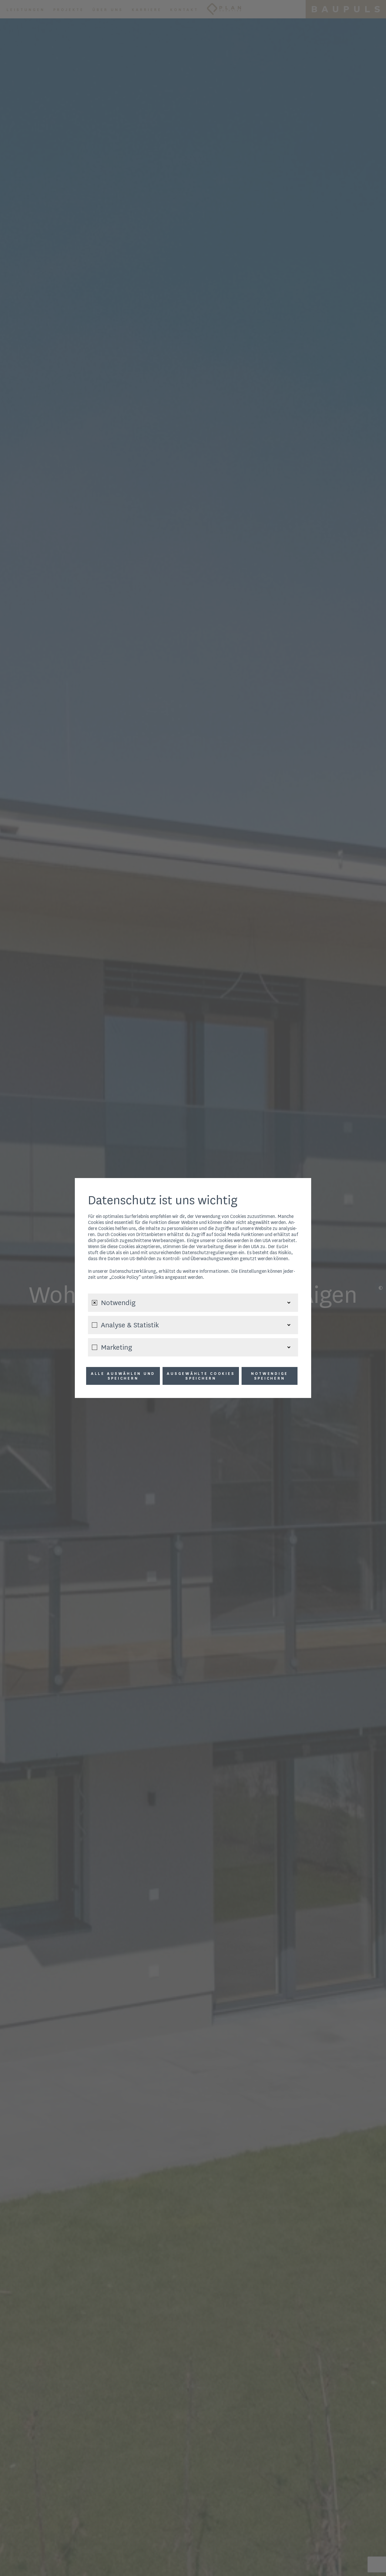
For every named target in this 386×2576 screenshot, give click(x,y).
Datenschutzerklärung (133, 1271)
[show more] (289, 1303)
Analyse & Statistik (130, 1325)
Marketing (116, 1347)
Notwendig (118, 1303)
